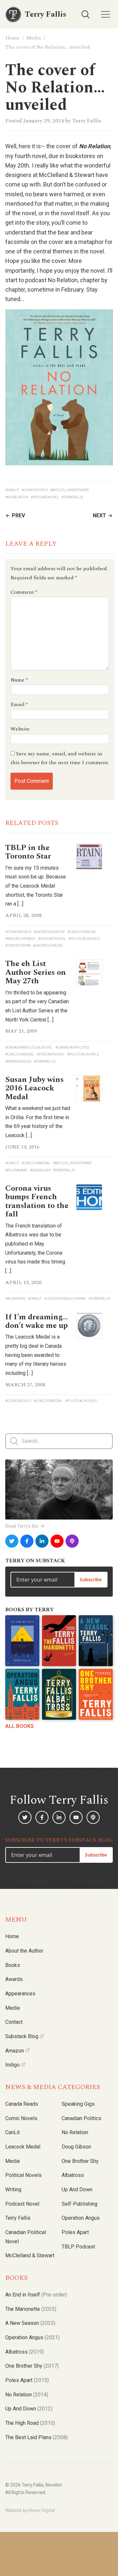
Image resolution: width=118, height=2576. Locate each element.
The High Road (30, 2423)
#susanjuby (40, 1170)
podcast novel (22, 2204)
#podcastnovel (45, 497)
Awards (14, 1979)
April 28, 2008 (23, 915)
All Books (20, 1726)
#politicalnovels (84, 939)
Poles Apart (75, 2232)
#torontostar (18, 946)
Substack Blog (22, 2036)
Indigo (12, 2065)
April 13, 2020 (23, 1282)
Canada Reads (22, 2104)
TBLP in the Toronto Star (28, 852)
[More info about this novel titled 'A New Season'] (96, 1641)
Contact (14, 2022)
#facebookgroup (49, 932)
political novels (23, 2175)
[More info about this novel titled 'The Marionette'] (59, 1641)
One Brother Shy (80, 2161)
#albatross (15, 1299)
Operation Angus (81, 2218)
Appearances (20, 1994)
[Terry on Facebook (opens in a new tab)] (27, 1541)
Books (13, 1965)
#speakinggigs (18, 1062)
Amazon (15, 2051)
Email (19, 704)
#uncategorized (48, 946)
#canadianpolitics (72, 1047)
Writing (13, 2190)
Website (20, 729)
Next (99, 515)
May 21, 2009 (21, 1031)
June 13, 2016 (22, 1147)
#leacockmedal (82, 932)
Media (34, 38)
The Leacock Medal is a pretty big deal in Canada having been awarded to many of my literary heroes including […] (36, 1355)
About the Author (24, 1951)
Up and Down (77, 2190)
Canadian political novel (26, 2237)
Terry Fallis (87, 121)
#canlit (12, 490)
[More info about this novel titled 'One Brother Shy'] (96, 1694)
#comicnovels (35, 490)
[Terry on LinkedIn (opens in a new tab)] (42, 1541)
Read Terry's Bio (22, 1526)
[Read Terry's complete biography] (59, 1490)
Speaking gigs (78, 2104)
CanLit (12, 2132)
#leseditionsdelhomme (65, 1299)
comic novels (21, 2118)
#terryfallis (72, 497)
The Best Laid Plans (37, 2437)
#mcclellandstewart (69, 490)
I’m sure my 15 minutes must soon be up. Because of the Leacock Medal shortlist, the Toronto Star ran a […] (36, 886)
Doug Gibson (76, 2147)
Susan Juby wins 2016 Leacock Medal (34, 1088)
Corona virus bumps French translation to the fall (37, 1201)
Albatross (73, 2175)
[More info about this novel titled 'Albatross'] (59, 1694)
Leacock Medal (23, 2147)
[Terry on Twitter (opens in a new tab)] (12, 1541)
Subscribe (91, 1579)
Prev (18, 515)
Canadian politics (81, 2118)
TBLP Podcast (78, 2247)
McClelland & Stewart (30, 2255)
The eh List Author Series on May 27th (36, 972)
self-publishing (79, 2204)
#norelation (17, 497)
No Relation (75, 2132)
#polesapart (16, 1170)
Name (19, 680)
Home (12, 38)
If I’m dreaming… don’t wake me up (37, 1321)
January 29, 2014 (44, 121)
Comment (24, 592)
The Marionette (31, 2309)
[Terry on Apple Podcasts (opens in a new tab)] (72, 1541)
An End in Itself (36, 2295)
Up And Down (29, 2409)
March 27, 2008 (25, 1385)
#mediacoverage (20, 939)
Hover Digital (42, 2510)
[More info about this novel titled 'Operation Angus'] (22, 1694)
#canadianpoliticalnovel (29, 1047)
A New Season (30, 2323)
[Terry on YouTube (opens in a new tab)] (57, 1541)
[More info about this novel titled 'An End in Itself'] (22, 1641)
